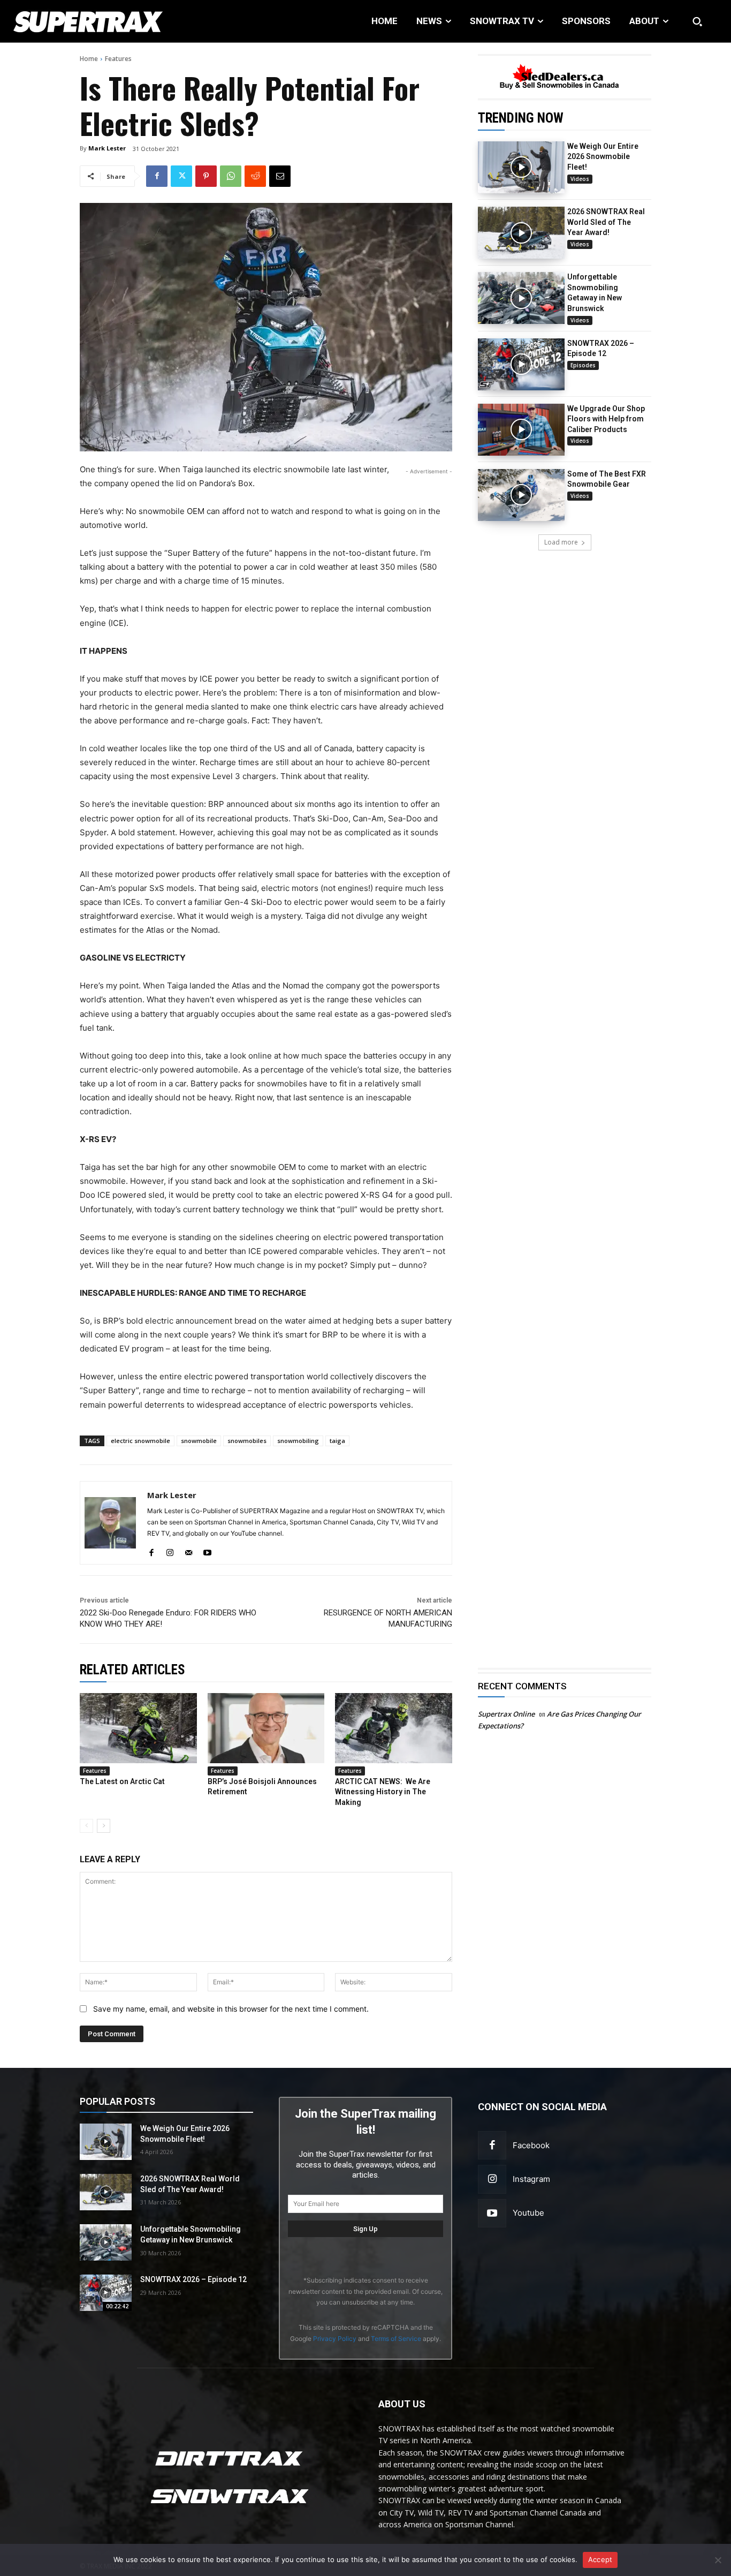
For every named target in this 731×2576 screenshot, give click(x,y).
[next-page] (104, 1826)
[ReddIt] (255, 176)
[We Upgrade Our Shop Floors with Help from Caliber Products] (521, 430)
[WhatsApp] (231, 176)
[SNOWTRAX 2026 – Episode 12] (521, 364)
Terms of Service (396, 2339)
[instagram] (170, 1550)
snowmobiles (247, 1441)
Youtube (528, 2213)
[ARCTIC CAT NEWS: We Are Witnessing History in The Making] (394, 1728)
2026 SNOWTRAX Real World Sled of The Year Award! (606, 222)
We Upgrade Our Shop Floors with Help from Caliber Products (606, 419)
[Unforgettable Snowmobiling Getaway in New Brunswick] (521, 298)
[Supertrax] (76, 21)
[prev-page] (86, 1826)
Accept (600, 2559)
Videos (580, 179)
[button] (697, 21)
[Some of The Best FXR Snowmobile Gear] (521, 495)
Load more (561, 542)
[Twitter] (181, 176)
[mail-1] (189, 1550)
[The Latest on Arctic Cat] (138, 1728)
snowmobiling (298, 1441)
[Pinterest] (206, 176)
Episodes (583, 365)
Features (118, 59)
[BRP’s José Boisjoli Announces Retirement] (266, 1728)
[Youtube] (492, 2213)
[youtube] (207, 1550)
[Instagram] (492, 2179)
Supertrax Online (506, 1714)
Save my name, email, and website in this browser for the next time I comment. (231, 2009)
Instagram (531, 2179)
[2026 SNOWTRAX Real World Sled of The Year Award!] (521, 233)
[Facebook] (157, 176)
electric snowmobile (140, 1441)
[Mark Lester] (110, 1523)
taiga (337, 1441)
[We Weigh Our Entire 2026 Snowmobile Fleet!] (521, 167)
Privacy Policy (335, 2339)
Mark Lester (107, 148)
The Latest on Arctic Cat (122, 1781)
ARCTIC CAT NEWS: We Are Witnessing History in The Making (383, 1792)
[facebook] (151, 1550)
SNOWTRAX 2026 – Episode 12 (193, 2279)
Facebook (531, 2145)
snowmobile (199, 1441)
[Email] (280, 176)
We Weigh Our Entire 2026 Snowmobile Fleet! (603, 157)
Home (89, 59)
